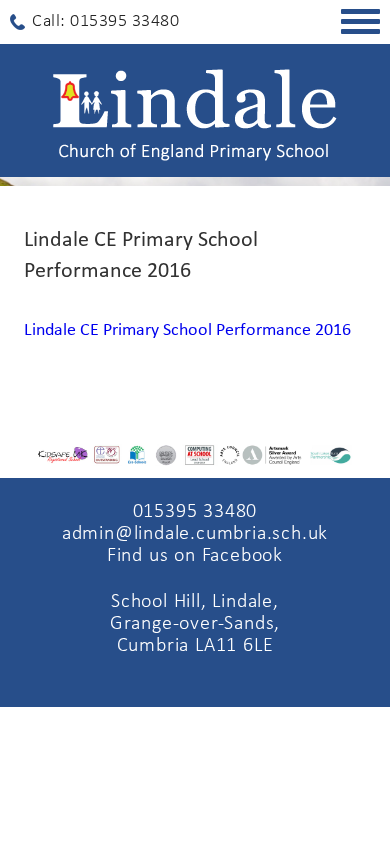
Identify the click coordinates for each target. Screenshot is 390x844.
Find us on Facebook (195, 556)
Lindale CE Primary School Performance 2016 (187, 330)
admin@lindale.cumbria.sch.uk (195, 534)
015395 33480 (195, 512)
